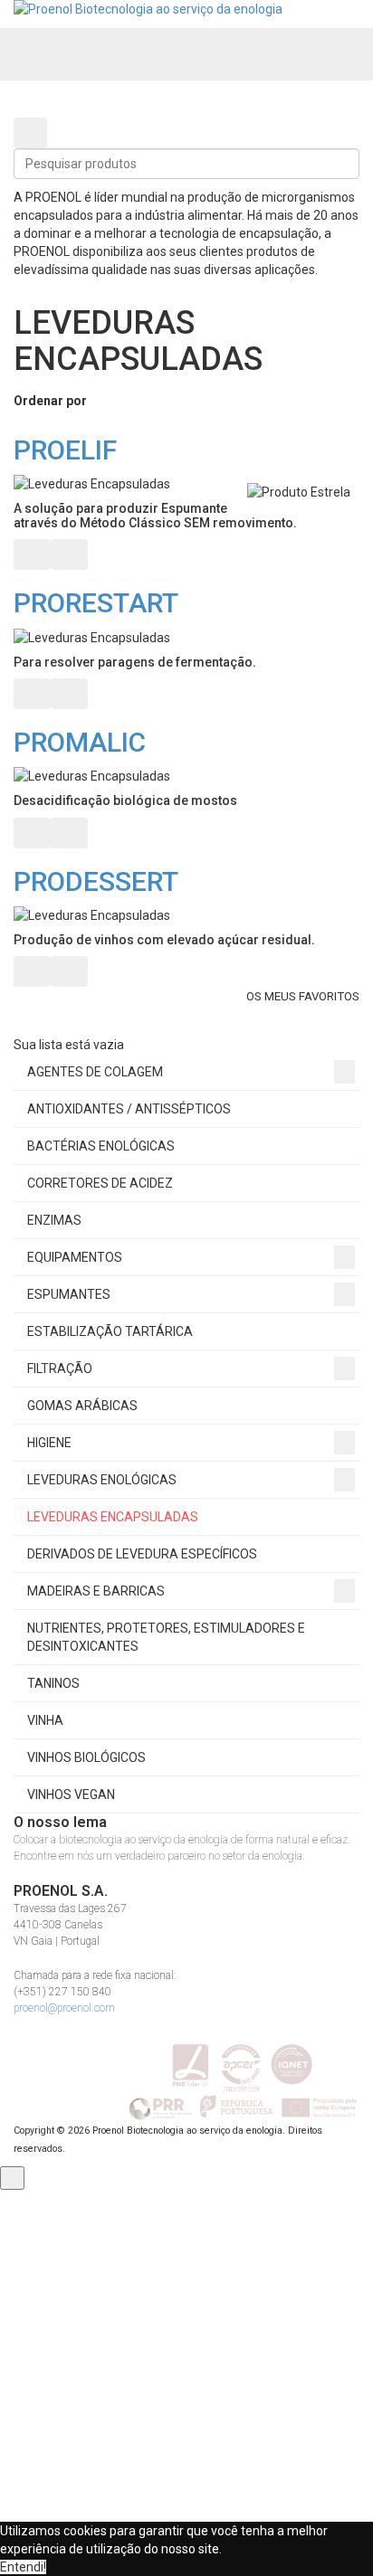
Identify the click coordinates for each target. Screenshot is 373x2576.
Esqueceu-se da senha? (277, 2480)
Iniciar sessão (187, 2396)
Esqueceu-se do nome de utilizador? (241, 2462)
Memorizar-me (85, 2363)
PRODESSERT (96, 881)
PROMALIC (80, 742)
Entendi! (23, 2567)
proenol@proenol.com (64, 2008)
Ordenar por (50, 401)
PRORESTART (96, 603)
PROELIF (65, 450)
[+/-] (106, 402)
